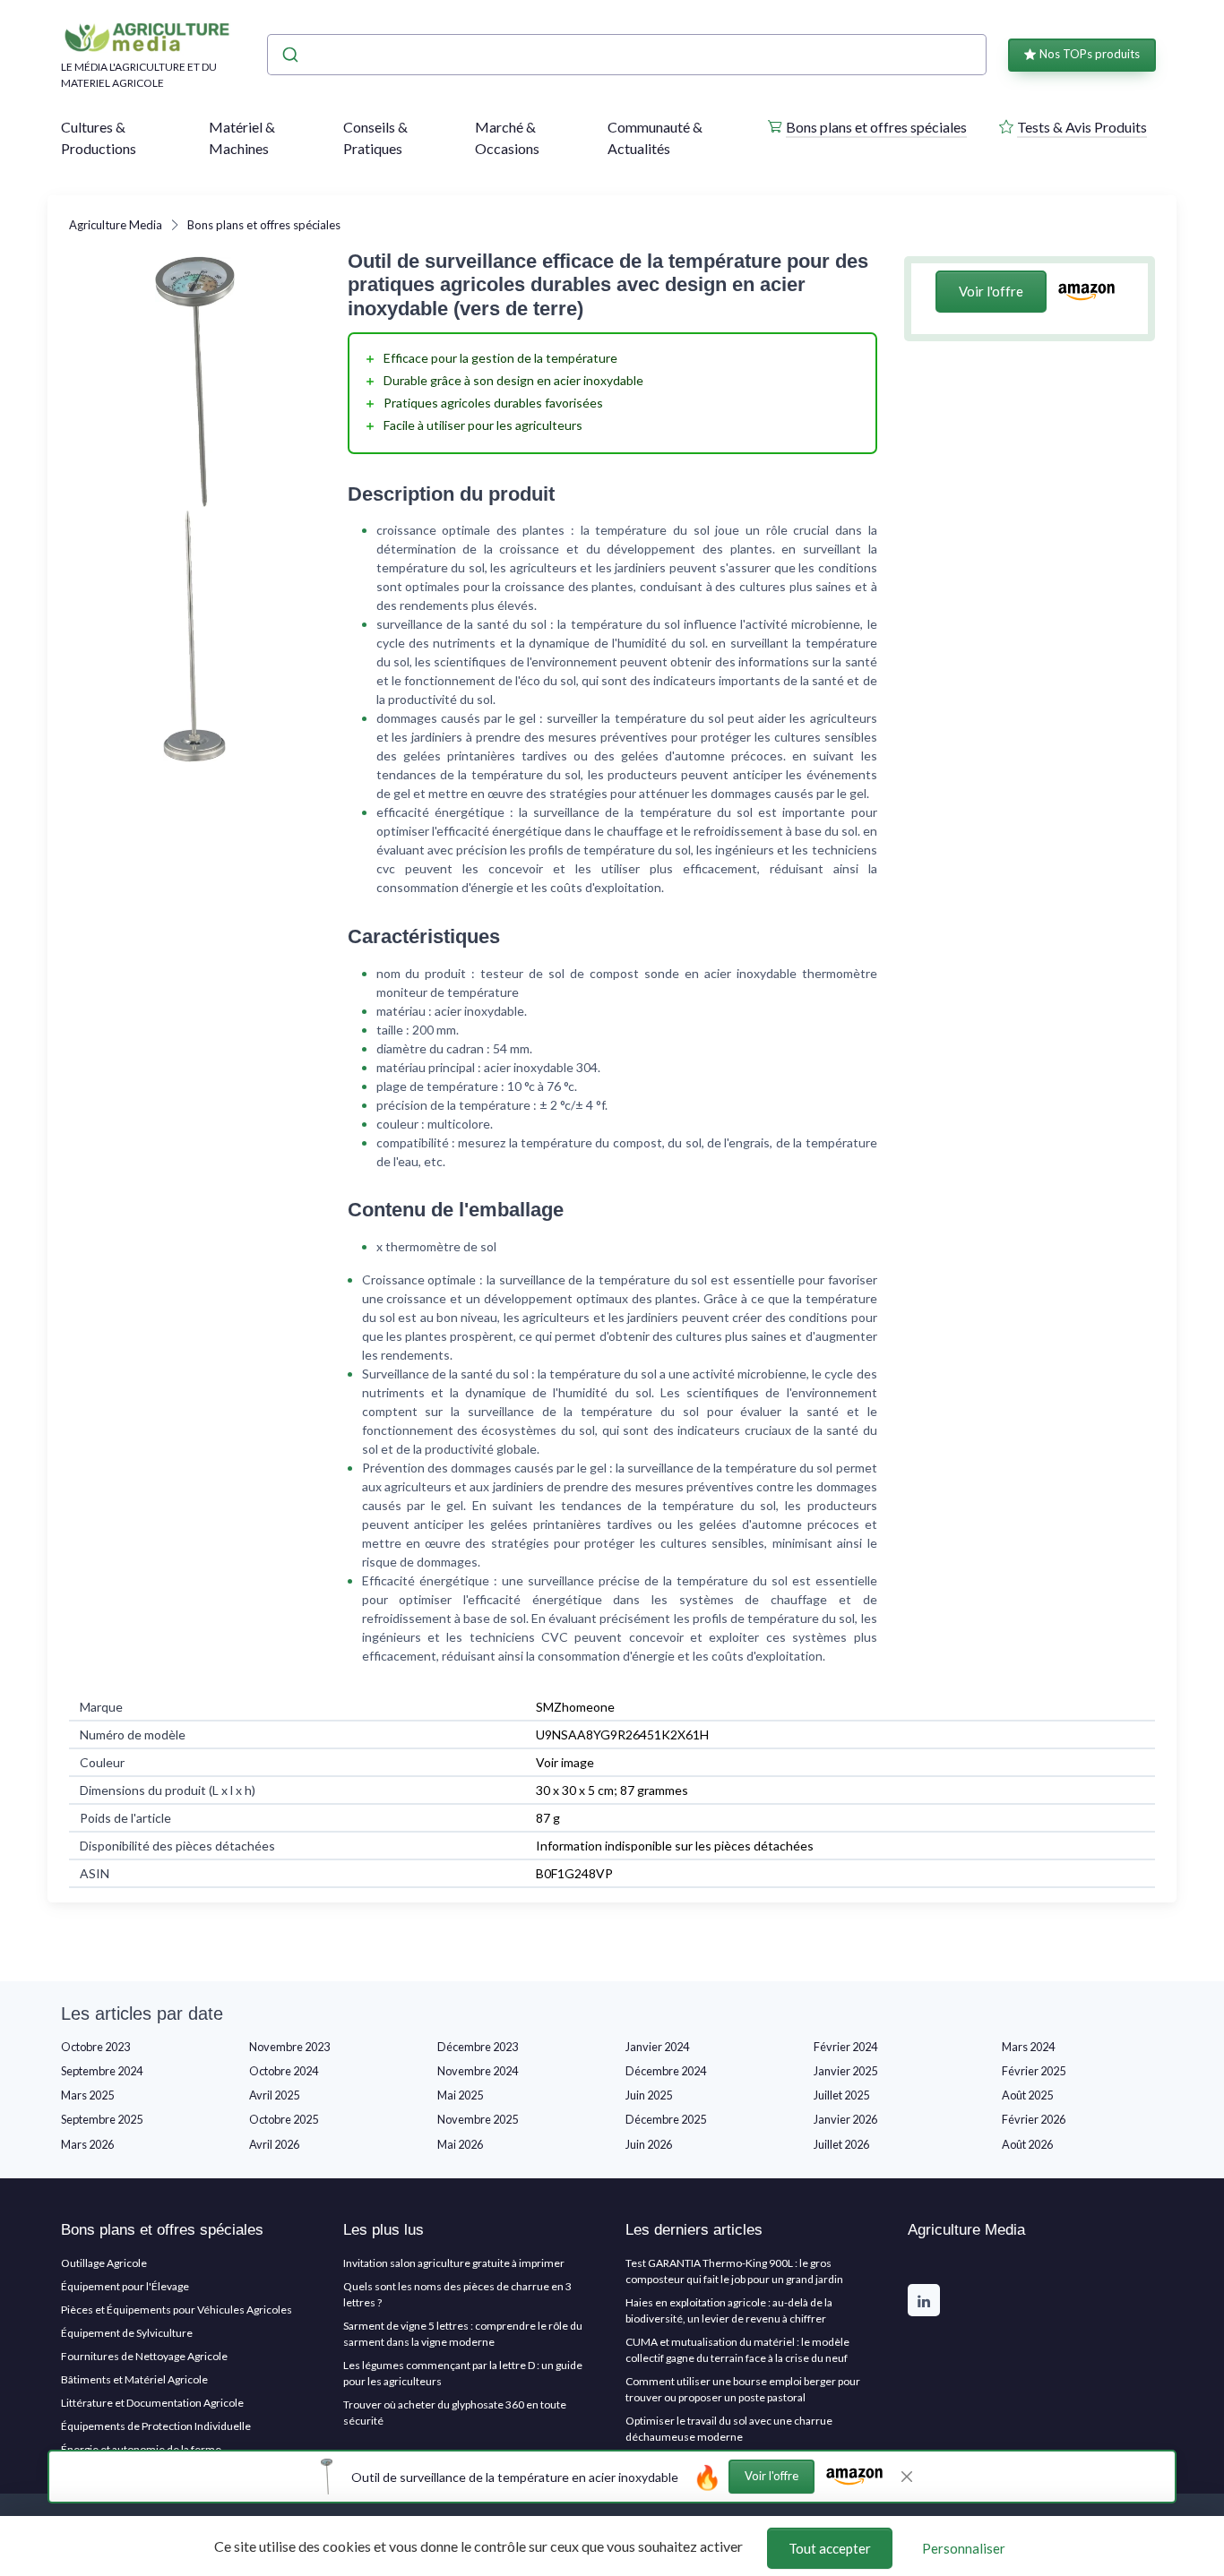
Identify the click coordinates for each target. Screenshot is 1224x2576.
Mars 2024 (1028, 2047)
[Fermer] (907, 2477)
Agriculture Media (116, 225)
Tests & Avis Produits (1082, 127)
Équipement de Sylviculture (127, 2333)
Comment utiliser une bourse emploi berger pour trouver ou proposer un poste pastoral (743, 2389)
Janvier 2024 (657, 2047)
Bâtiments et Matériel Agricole (134, 2379)
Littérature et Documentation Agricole (152, 2403)
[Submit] (289, 55)
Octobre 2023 (95, 2047)
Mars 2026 (87, 2144)
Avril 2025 (274, 2095)
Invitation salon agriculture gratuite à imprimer (454, 2263)
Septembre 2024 (102, 2071)
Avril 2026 (274, 2144)
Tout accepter (830, 2548)
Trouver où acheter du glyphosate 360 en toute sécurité (455, 2413)
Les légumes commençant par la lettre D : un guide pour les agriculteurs (463, 2373)
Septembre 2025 (102, 2119)
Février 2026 (1034, 2119)
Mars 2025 (87, 2095)
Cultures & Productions (99, 137)
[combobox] (627, 55)
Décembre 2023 (478, 2047)
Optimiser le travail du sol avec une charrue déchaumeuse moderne (729, 2429)
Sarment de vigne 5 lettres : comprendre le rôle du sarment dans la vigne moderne (463, 2334)
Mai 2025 (460, 2095)
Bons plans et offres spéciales (876, 127)
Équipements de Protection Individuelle (156, 2426)
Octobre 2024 (284, 2071)
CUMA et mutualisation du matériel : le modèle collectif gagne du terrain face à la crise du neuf (737, 2350)
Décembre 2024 (666, 2071)
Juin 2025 (649, 2095)
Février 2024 (845, 2047)
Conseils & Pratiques (375, 137)
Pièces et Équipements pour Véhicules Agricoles (177, 2310)
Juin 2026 (649, 2144)
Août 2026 (1027, 2144)
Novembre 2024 (478, 2071)
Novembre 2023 (289, 2047)
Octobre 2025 (284, 2119)
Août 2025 (1027, 2095)
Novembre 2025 (478, 2119)
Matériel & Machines (242, 137)
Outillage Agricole (104, 2263)
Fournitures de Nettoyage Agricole (144, 2356)
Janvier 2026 (845, 2119)
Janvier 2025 (845, 2071)
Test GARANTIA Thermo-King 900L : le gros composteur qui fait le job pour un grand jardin (734, 2271)
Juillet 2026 (841, 2144)
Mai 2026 (460, 2144)
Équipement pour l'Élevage (125, 2286)
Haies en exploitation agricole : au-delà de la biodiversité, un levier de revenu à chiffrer (729, 2310)
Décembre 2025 (666, 2119)
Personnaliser (964, 2548)
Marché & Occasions (507, 137)
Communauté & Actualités (655, 137)
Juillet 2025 (841, 2095)
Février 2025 (1034, 2071)
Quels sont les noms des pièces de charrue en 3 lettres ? (457, 2294)
